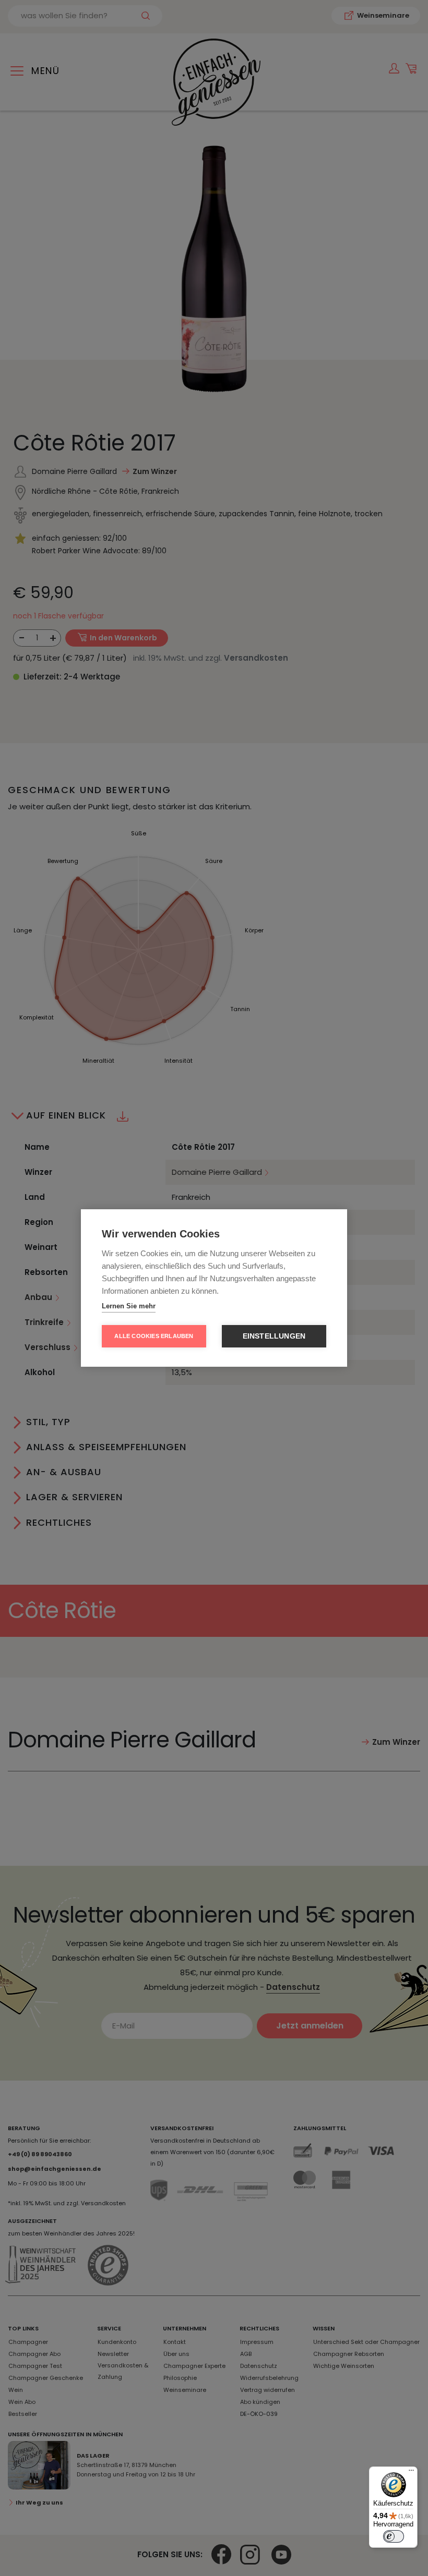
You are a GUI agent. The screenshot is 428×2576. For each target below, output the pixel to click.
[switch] (394, 2536)
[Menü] (411, 2473)
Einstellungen (274, 1336)
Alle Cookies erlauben (154, 1336)
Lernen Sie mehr (129, 1306)
